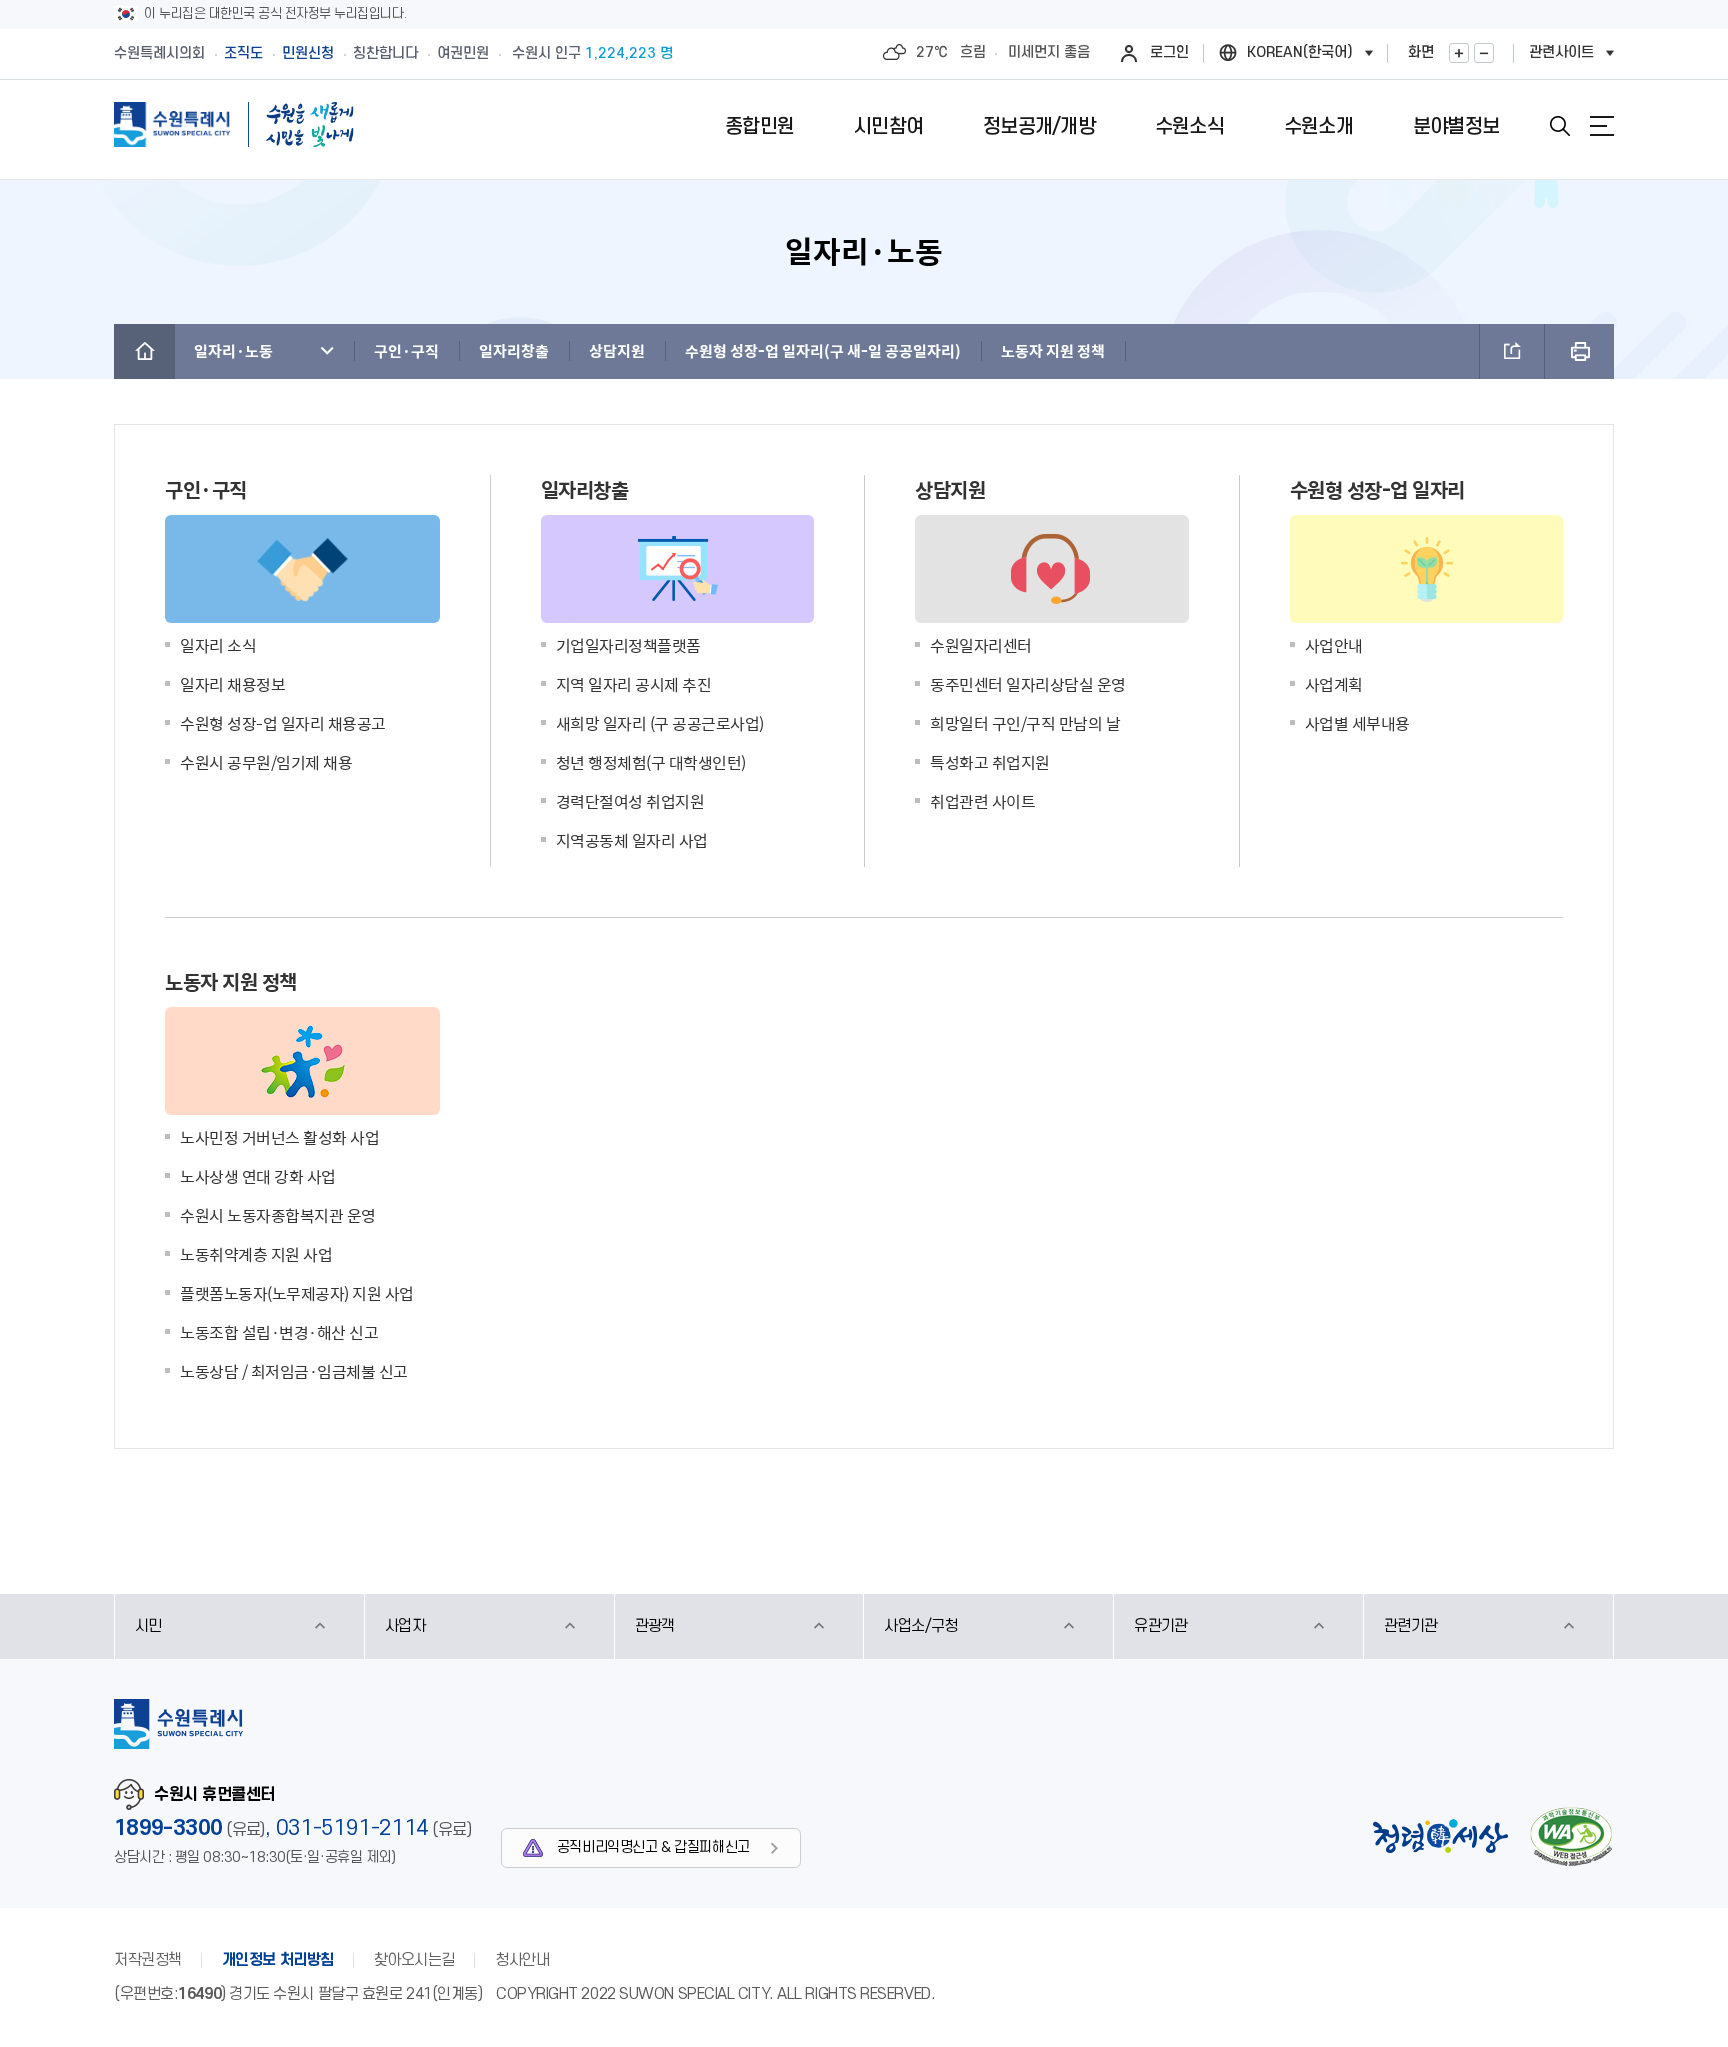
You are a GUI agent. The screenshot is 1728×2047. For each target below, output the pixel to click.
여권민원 (463, 53)
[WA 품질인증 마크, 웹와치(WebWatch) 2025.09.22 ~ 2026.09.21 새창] (1571, 1836)
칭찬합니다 (385, 53)
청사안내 (522, 1960)
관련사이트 (1561, 52)
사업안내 (1334, 645)
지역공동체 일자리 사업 (632, 840)
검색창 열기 (1560, 126)
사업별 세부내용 (1357, 723)
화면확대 (1459, 53)
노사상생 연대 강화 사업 (258, 1176)
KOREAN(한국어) (1300, 52)
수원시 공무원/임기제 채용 (266, 762)
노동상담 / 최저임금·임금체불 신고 (294, 1371)
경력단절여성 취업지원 (630, 801)
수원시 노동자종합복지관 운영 (278, 1215)
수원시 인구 (592, 53)
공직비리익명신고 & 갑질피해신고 (653, 1847)
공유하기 (1512, 351)
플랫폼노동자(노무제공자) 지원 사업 (297, 1293)
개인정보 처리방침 (278, 1960)
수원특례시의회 (159, 53)
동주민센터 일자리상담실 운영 (1028, 684)
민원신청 (308, 53)
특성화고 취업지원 (990, 762)
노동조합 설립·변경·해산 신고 (279, 1332)
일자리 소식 (218, 645)
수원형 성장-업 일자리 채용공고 (283, 723)
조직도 (243, 53)
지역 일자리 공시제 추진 (634, 684)
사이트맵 (1602, 126)
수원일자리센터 (981, 645)
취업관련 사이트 (982, 801)
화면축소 (1484, 53)
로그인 (1169, 52)
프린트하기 (1579, 351)
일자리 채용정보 (232, 684)
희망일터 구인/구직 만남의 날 (1025, 723)
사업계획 (1334, 684)
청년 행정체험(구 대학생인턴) (651, 762)
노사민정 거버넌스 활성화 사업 (279, 1137)
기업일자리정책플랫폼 (628, 645)
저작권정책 (148, 1960)
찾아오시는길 (414, 1960)
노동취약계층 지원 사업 (256, 1254)
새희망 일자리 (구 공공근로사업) (660, 723)
